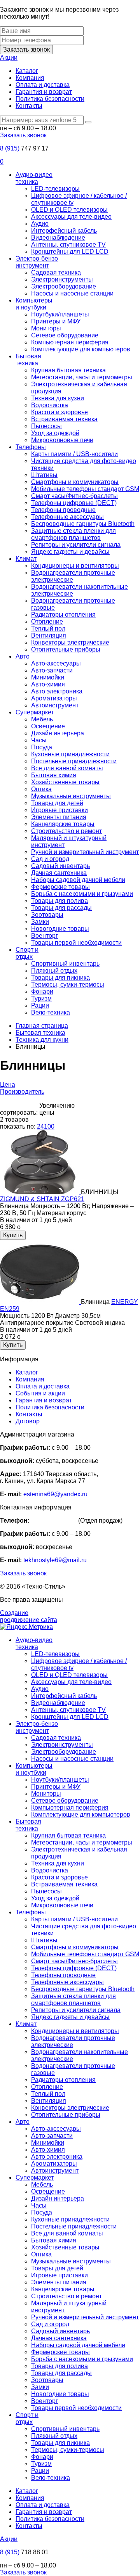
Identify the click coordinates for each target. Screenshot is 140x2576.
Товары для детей (57, 803)
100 (49, 1126)
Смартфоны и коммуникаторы (75, 482)
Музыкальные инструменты (71, 796)
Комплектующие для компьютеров (81, 349)
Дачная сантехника (59, 873)
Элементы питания (59, 817)
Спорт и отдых (27, 953)
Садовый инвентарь (60, 866)
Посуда (42, 747)
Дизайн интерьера (58, 733)
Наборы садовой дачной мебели (78, 880)
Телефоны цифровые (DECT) (74, 503)
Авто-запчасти (52, 670)
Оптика (41, 789)
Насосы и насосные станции (72, 293)
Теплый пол (48, 628)
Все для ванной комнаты (67, 768)
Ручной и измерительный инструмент (85, 852)
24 (40, 1126)
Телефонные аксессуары (67, 517)
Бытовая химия (54, 775)
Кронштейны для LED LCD (70, 252)
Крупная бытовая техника (68, 370)
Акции (9, 58)
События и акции (40, 1393)
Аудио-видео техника (34, 178)
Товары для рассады (61, 908)
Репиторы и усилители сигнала (76, 545)
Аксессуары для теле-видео (71, 217)
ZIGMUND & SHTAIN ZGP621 (42, 1199)
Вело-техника (51, 1012)
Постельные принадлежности (74, 761)
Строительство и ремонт (66, 831)
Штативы (44, 475)
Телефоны (31, 447)
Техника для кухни (58, 398)
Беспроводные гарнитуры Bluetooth (83, 524)
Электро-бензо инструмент (37, 262)
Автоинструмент (55, 705)
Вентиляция (49, 635)
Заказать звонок (26, 49)
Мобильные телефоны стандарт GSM (85, 489)
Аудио (40, 224)
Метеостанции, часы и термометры (82, 377)
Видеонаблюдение (58, 238)
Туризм (41, 998)
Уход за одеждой (55, 433)
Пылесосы (46, 426)
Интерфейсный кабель (64, 231)
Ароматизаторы (54, 698)
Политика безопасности (50, 99)
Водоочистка (50, 405)
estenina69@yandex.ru (55, 1494)
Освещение (48, 726)
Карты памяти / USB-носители (74, 454)
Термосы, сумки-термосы (68, 985)
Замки (40, 922)
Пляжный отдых (54, 971)
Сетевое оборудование (65, 335)
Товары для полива (59, 901)
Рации (40, 1005)
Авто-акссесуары (56, 663)
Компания (30, 78)
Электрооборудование (64, 286)
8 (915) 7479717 (54, 1521)
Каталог (27, 71)
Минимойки (48, 677)
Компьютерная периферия (70, 342)
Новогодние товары (60, 929)
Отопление (47, 622)
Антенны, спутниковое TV (68, 245)
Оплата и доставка (43, 85)
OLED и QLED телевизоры (69, 210)
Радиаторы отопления (63, 615)
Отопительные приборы (66, 649)
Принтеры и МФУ (56, 321)
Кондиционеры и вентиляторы (75, 566)
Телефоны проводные (63, 510)
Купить (13, 1235)
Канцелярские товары (63, 824)
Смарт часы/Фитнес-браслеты (74, 496)
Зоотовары (47, 915)
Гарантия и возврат (44, 92)
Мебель (42, 719)
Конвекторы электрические (70, 642)
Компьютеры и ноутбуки (34, 304)
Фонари (42, 992)
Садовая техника (56, 272)
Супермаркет (35, 712)
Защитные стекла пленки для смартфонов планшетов (73, 534)
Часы (39, 740)
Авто (23, 656)
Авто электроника (57, 691)
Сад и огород (50, 859)
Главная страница (42, 1026)
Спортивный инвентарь (65, 964)
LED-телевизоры (55, 189)
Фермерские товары (60, 887)
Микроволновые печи (62, 440)
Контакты (29, 106)
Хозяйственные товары (65, 782)
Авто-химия (48, 684)
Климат (26, 559)
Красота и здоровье (59, 412)
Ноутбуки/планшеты (60, 314)
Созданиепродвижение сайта (29, 1616)
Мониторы (46, 328)
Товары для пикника (60, 978)
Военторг (45, 936)
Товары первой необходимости (76, 943)
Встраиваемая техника (64, 419)
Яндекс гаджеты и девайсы (70, 552)
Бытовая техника (28, 360)
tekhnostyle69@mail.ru (55, 1560)
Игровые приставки (59, 810)
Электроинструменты (62, 279)
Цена (8, 1085)
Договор (28, 1421)
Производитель (22, 1092)
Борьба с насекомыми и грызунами (82, 894)
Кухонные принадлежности (70, 754)
